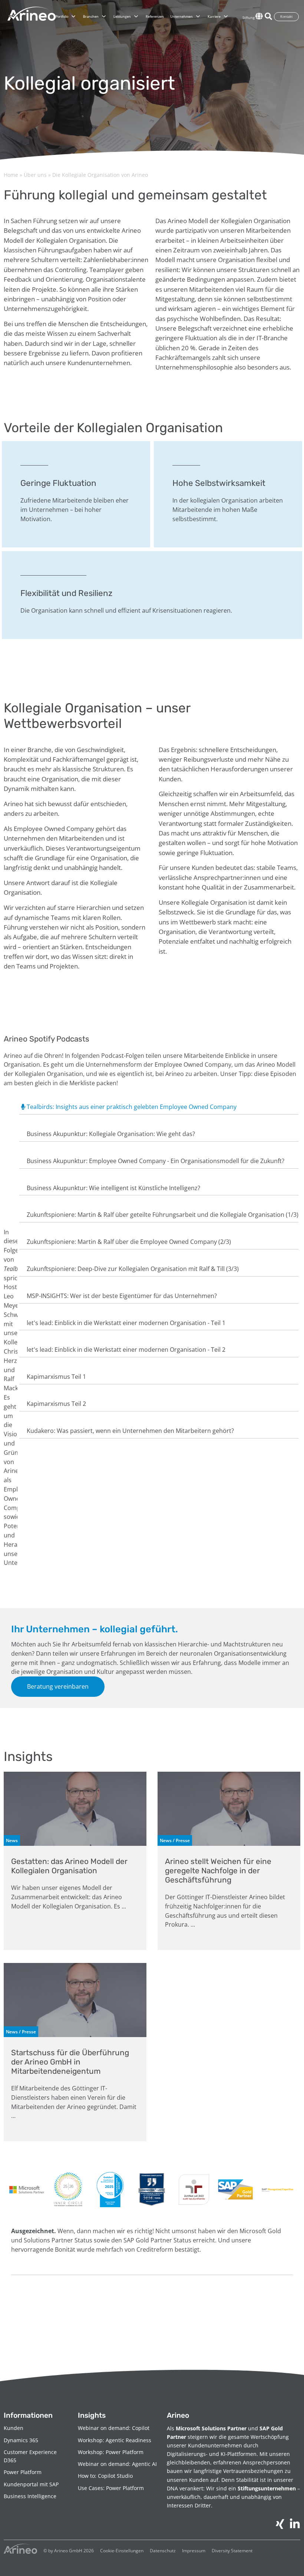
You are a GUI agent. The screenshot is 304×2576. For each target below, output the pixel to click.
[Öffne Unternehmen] (198, 17)
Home (11, 175)
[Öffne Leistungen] (136, 17)
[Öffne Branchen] (104, 17)
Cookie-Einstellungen (122, 2551)
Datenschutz (163, 2551)
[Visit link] (75, 1861)
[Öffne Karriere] (226, 17)
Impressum (194, 2551)
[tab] (159, 1108)
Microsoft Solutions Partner (211, 2428)
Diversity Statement (232, 2551)
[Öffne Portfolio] (73, 17)
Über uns (35, 175)
